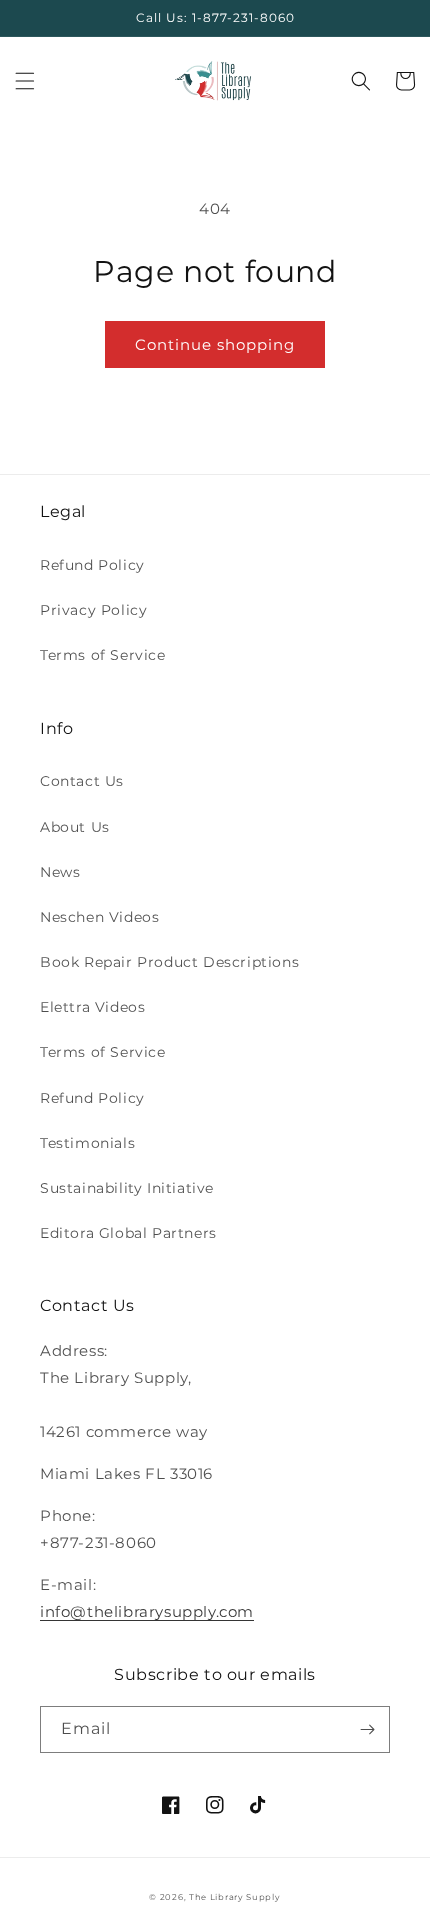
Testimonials (87, 1143)
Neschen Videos (99, 917)
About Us (75, 827)
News (60, 872)
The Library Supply (235, 1897)
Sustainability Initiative (127, 1188)
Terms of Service (103, 655)
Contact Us (82, 781)
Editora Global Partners (128, 1233)
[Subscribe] (367, 1729)
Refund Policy (92, 565)
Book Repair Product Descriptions (169, 962)
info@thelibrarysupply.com (147, 1611)
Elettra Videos (92, 1007)
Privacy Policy (93, 610)
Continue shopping (215, 344)
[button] (25, 81)
